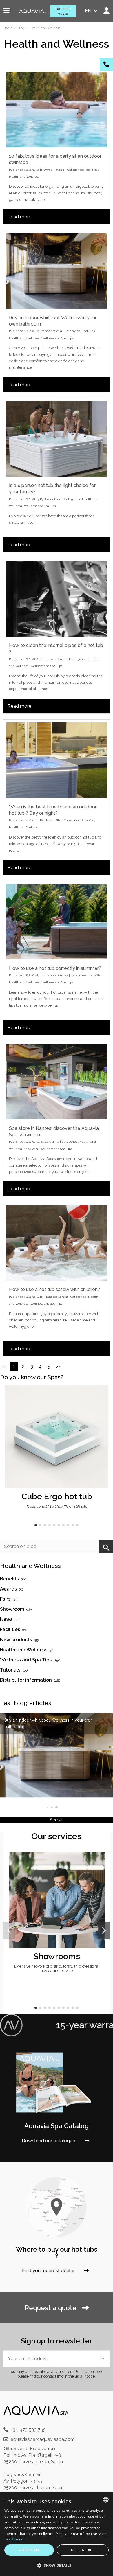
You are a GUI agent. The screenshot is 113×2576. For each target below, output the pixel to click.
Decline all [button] (83, 2550)
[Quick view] (103, 1405)
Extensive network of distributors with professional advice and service (57, 1968)
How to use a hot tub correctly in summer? (55, 968)
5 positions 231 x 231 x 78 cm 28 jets (57, 1506)
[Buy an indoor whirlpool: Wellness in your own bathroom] (57, 271)
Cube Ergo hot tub (57, 1496)
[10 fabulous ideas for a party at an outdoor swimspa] (57, 110)
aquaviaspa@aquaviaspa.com (43, 2439)
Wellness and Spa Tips (57, 338)
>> (58, 1366)
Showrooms (57, 1956)
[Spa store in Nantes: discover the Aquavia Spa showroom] (57, 1082)
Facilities (91, 170)
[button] (36, 1525)
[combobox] (106, 2500)
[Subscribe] (103, 2359)
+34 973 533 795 (28, 2430)
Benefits (88, 820)
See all (57, 1820)
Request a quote (63, 11)
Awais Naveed (54, 170)
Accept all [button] (29, 2550)
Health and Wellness (24, 177)
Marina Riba (53, 820)
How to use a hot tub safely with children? (54, 1289)
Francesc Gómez (56, 659)
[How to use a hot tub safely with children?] (57, 1243)
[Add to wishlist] (103, 1395)
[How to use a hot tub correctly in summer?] (57, 922)
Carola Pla (52, 1142)
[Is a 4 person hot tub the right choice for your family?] (57, 439)
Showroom (31, 1149)
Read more (19, 217)
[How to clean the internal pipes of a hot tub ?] (57, 599)
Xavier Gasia (53, 331)
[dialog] (57, 2534)
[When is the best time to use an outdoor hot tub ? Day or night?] (57, 760)
